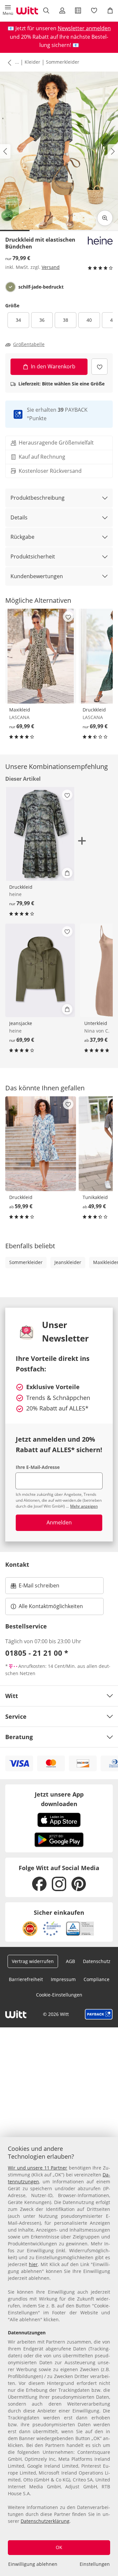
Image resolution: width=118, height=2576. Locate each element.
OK (59, 2547)
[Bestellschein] (78, 11)
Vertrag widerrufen (33, 1961)
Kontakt (17, 1564)
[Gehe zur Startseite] (27, 11)
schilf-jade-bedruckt (41, 287)
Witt (12, 1696)
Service (16, 1716)
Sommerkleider (63, 62)
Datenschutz (97, 1961)
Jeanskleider (68, 1262)
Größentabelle (29, 344)
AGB (70, 1961)
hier (33, 2264)
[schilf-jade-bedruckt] (10, 287)
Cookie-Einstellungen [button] (59, 1995)
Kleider (32, 62)
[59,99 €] (41, 1144)
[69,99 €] (41, 656)
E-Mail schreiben (35, 1587)
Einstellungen (95, 2564)
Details (19, 517)
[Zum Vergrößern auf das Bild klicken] (105, 218)
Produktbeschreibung (38, 498)
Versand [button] (51, 267)
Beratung (19, 1737)
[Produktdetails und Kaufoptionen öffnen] (67, 873)
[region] (59, 2357)
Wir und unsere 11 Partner (38, 2168)
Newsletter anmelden (84, 28)
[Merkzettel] (94, 11)
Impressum (63, 1979)
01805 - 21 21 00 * (37, 1653)
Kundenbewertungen (37, 576)
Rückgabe (22, 537)
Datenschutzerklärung (45, 2521)
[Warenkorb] (110, 11)
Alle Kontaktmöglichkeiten (51, 1606)
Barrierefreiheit (26, 1979)
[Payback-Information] (99, 2014)
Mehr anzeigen (84, 1506)
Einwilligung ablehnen (33, 2564)
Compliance (97, 1979)
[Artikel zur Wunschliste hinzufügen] (99, 367)
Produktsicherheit (33, 557)
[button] (8, 11)
